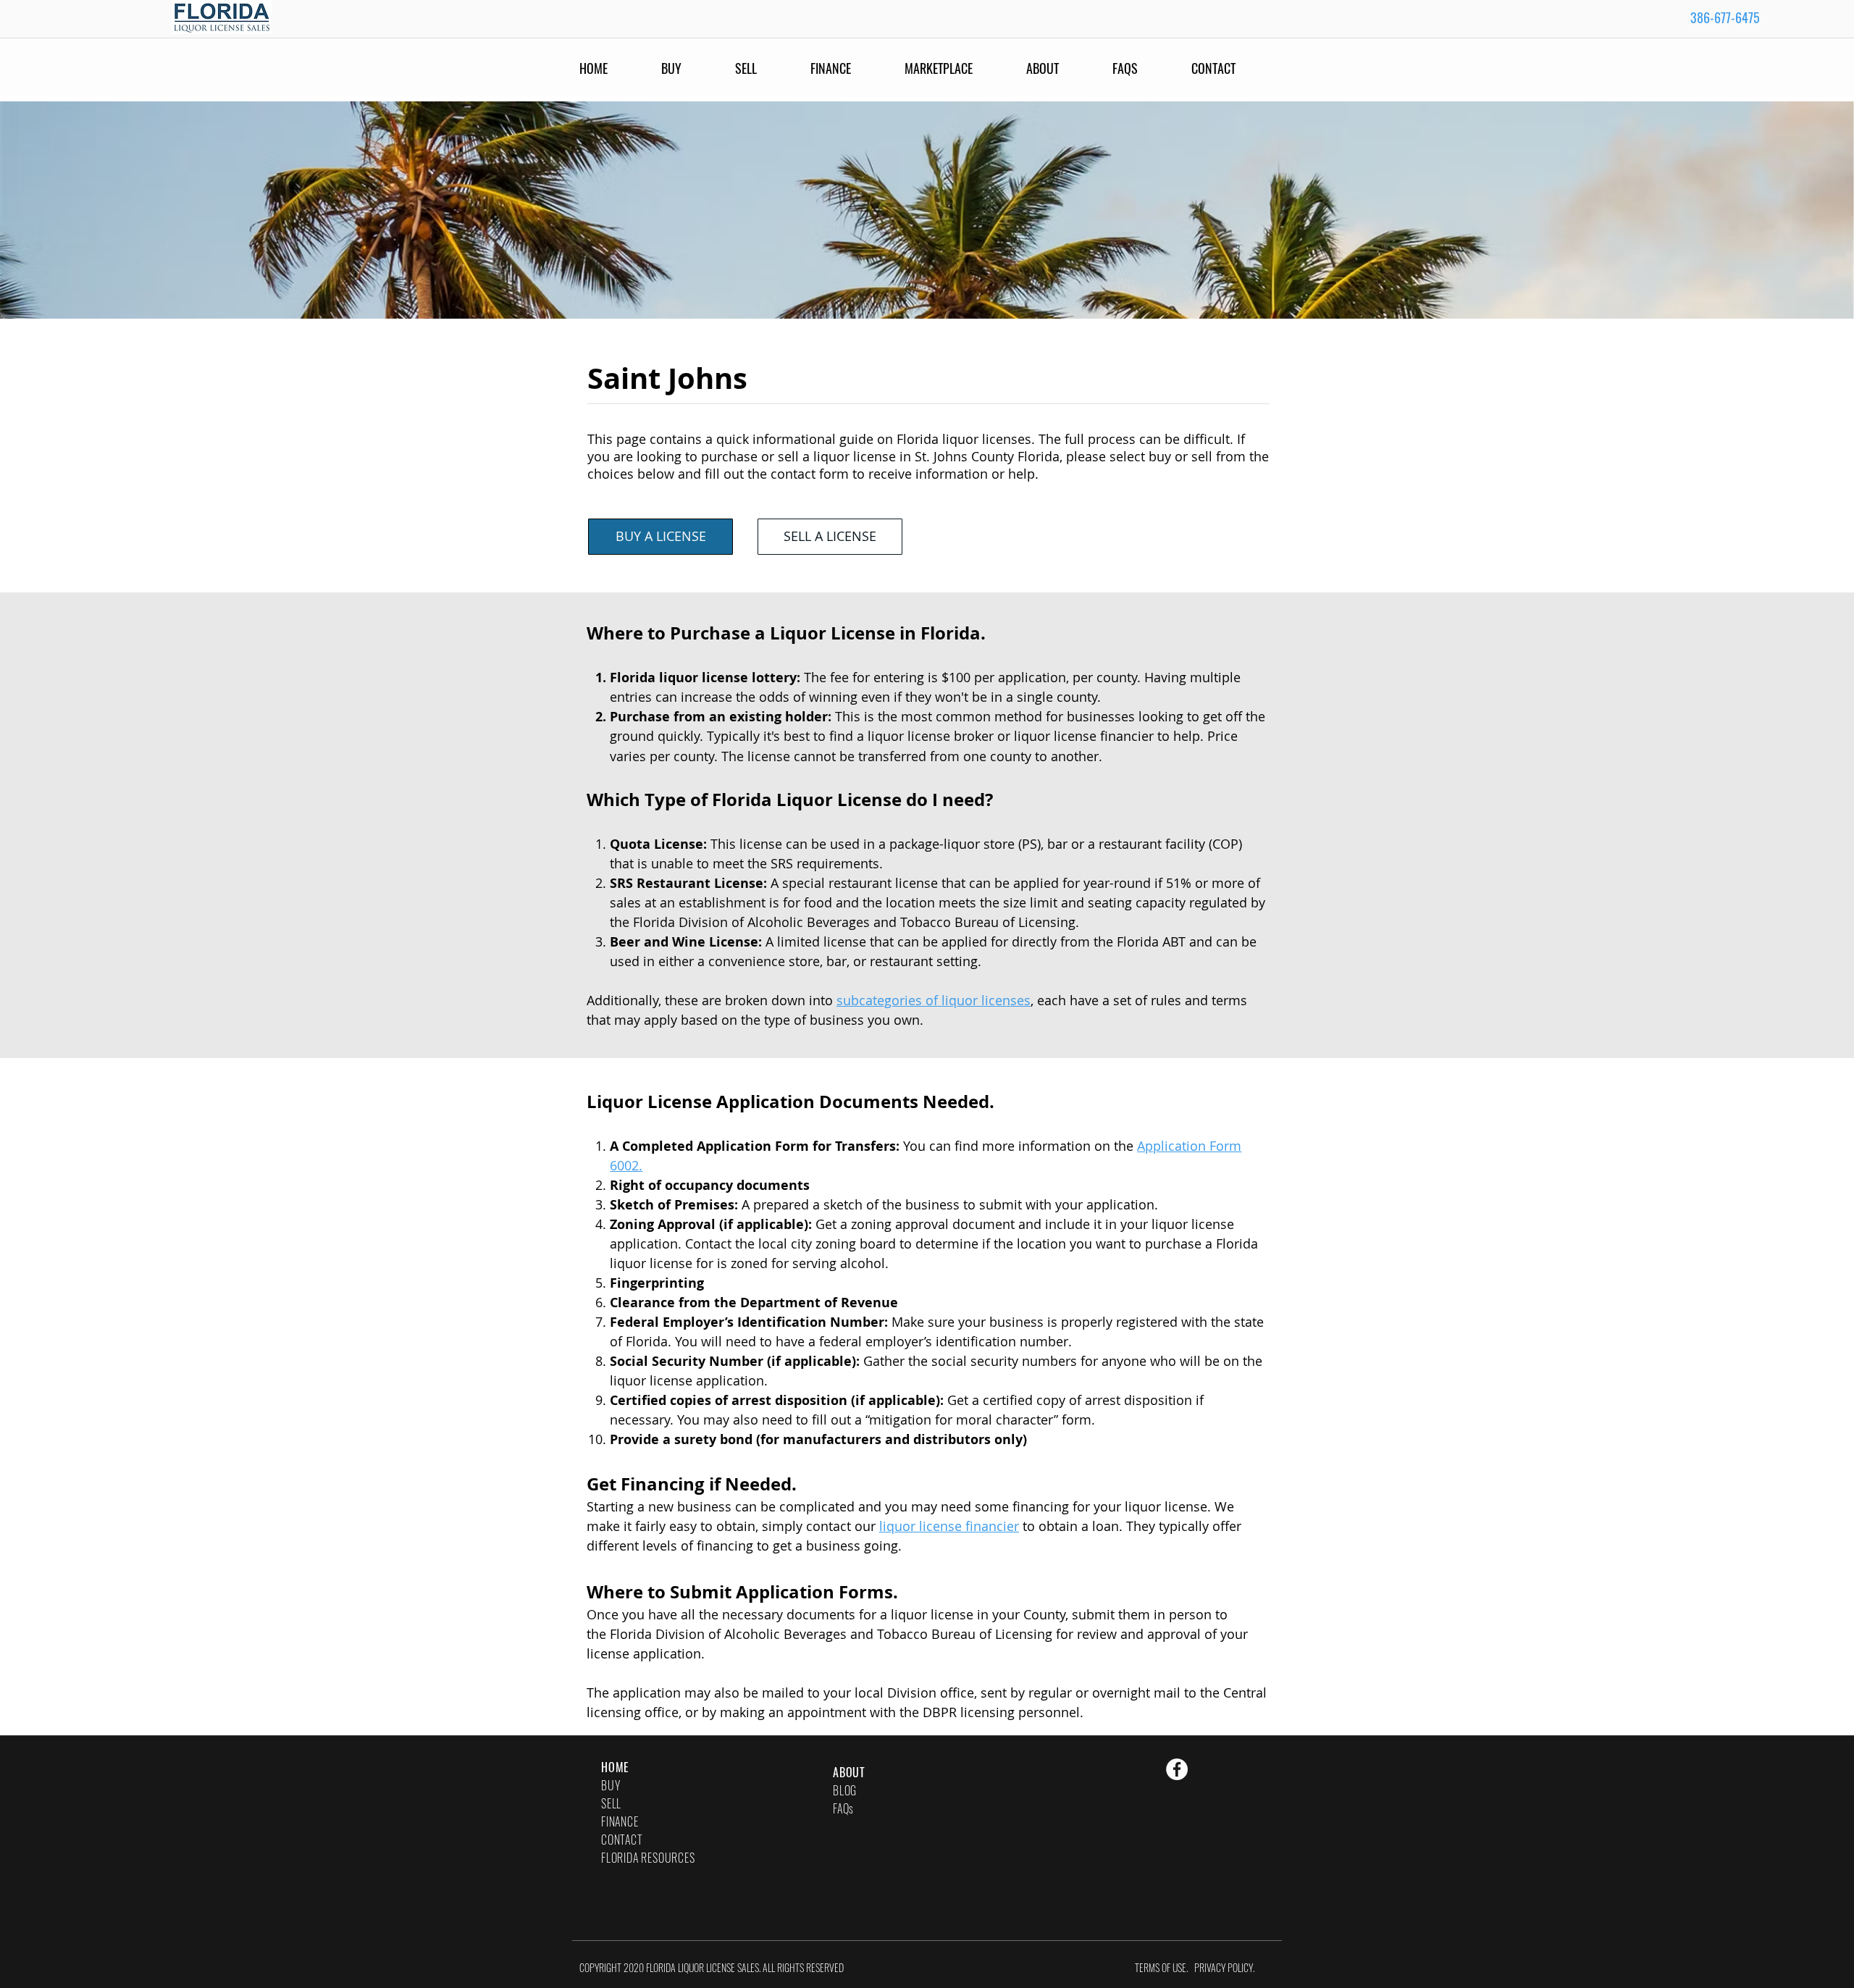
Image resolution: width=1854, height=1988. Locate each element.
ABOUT (849, 1772)
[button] (1145, 68)
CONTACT (622, 1840)
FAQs (843, 1808)
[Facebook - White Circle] (1177, 1769)
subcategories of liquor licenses (934, 1000)
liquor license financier (949, 1526)
